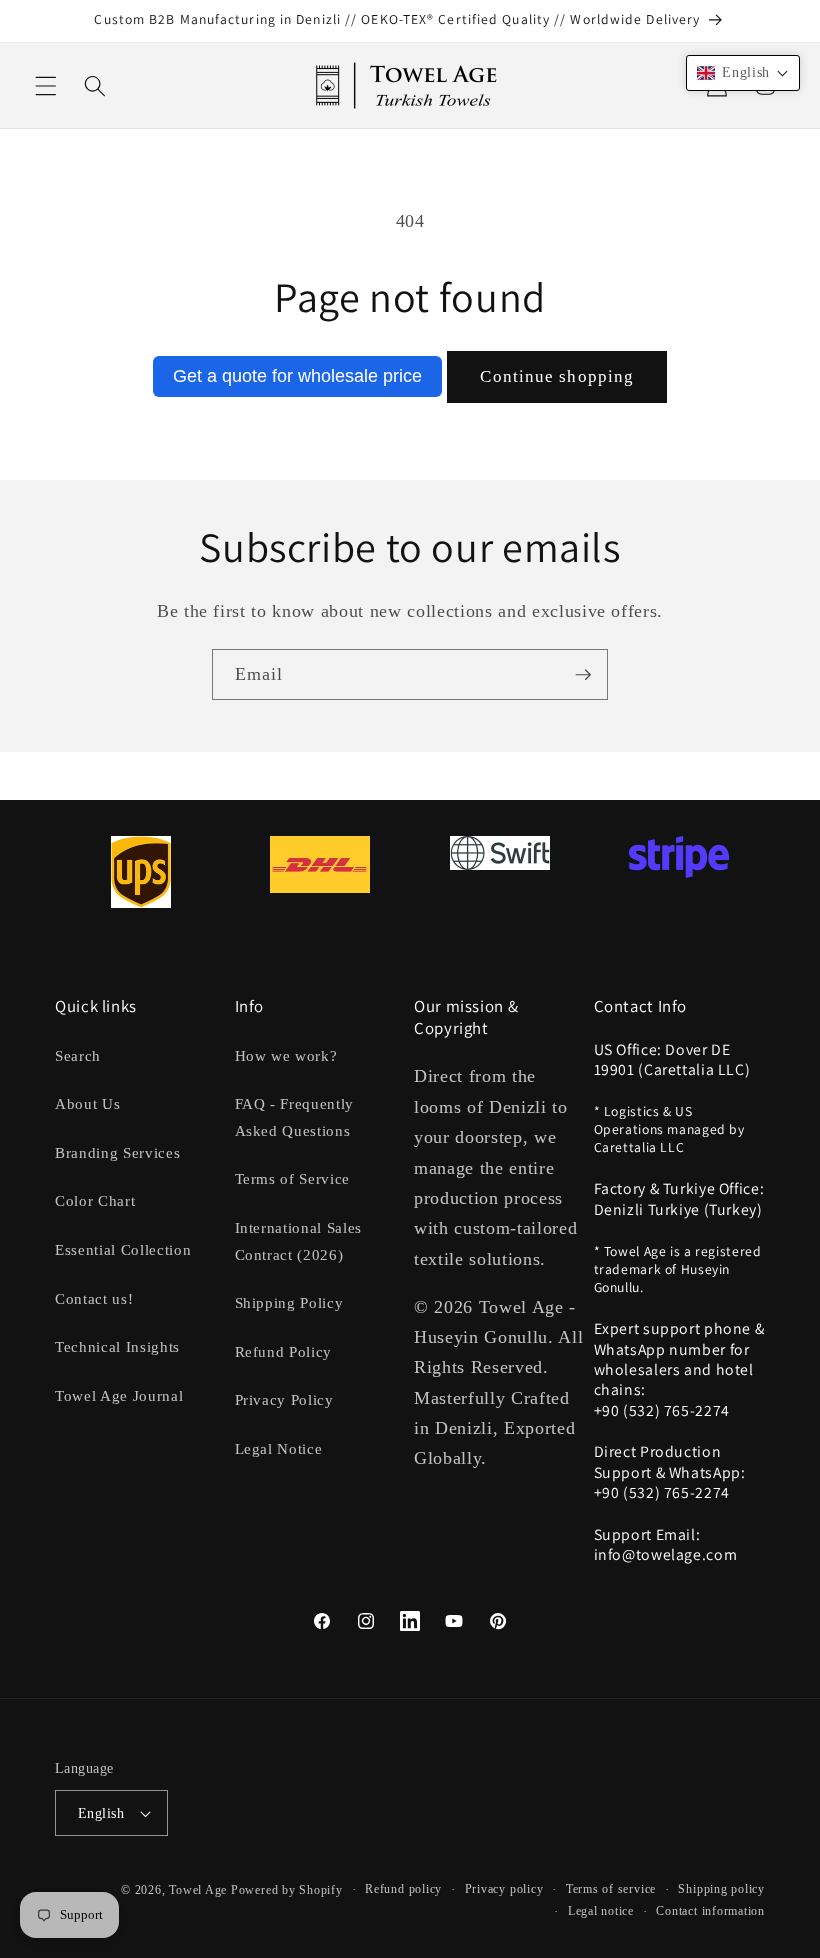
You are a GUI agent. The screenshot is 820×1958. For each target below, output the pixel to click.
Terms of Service (293, 1178)
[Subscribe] (583, 675)
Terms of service (611, 1889)
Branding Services (117, 1152)
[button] (46, 85)
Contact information (710, 1911)
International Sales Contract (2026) (299, 1241)
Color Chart (95, 1200)
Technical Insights (117, 1346)
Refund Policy (284, 1351)
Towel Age (198, 1890)
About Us (87, 1103)
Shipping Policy (289, 1302)
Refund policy (403, 1889)
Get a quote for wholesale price (297, 376)
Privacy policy (504, 1889)
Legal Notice (279, 1448)
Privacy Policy (284, 1399)
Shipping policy (721, 1889)
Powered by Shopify (287, 1890)
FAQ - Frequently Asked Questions (295, 1117)
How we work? (286, 1055)
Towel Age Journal (119, 1395)
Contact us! (94, 1298)
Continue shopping (557, 376)
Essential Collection (123, 1249)
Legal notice (601, 1911)
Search (78, 1055)
